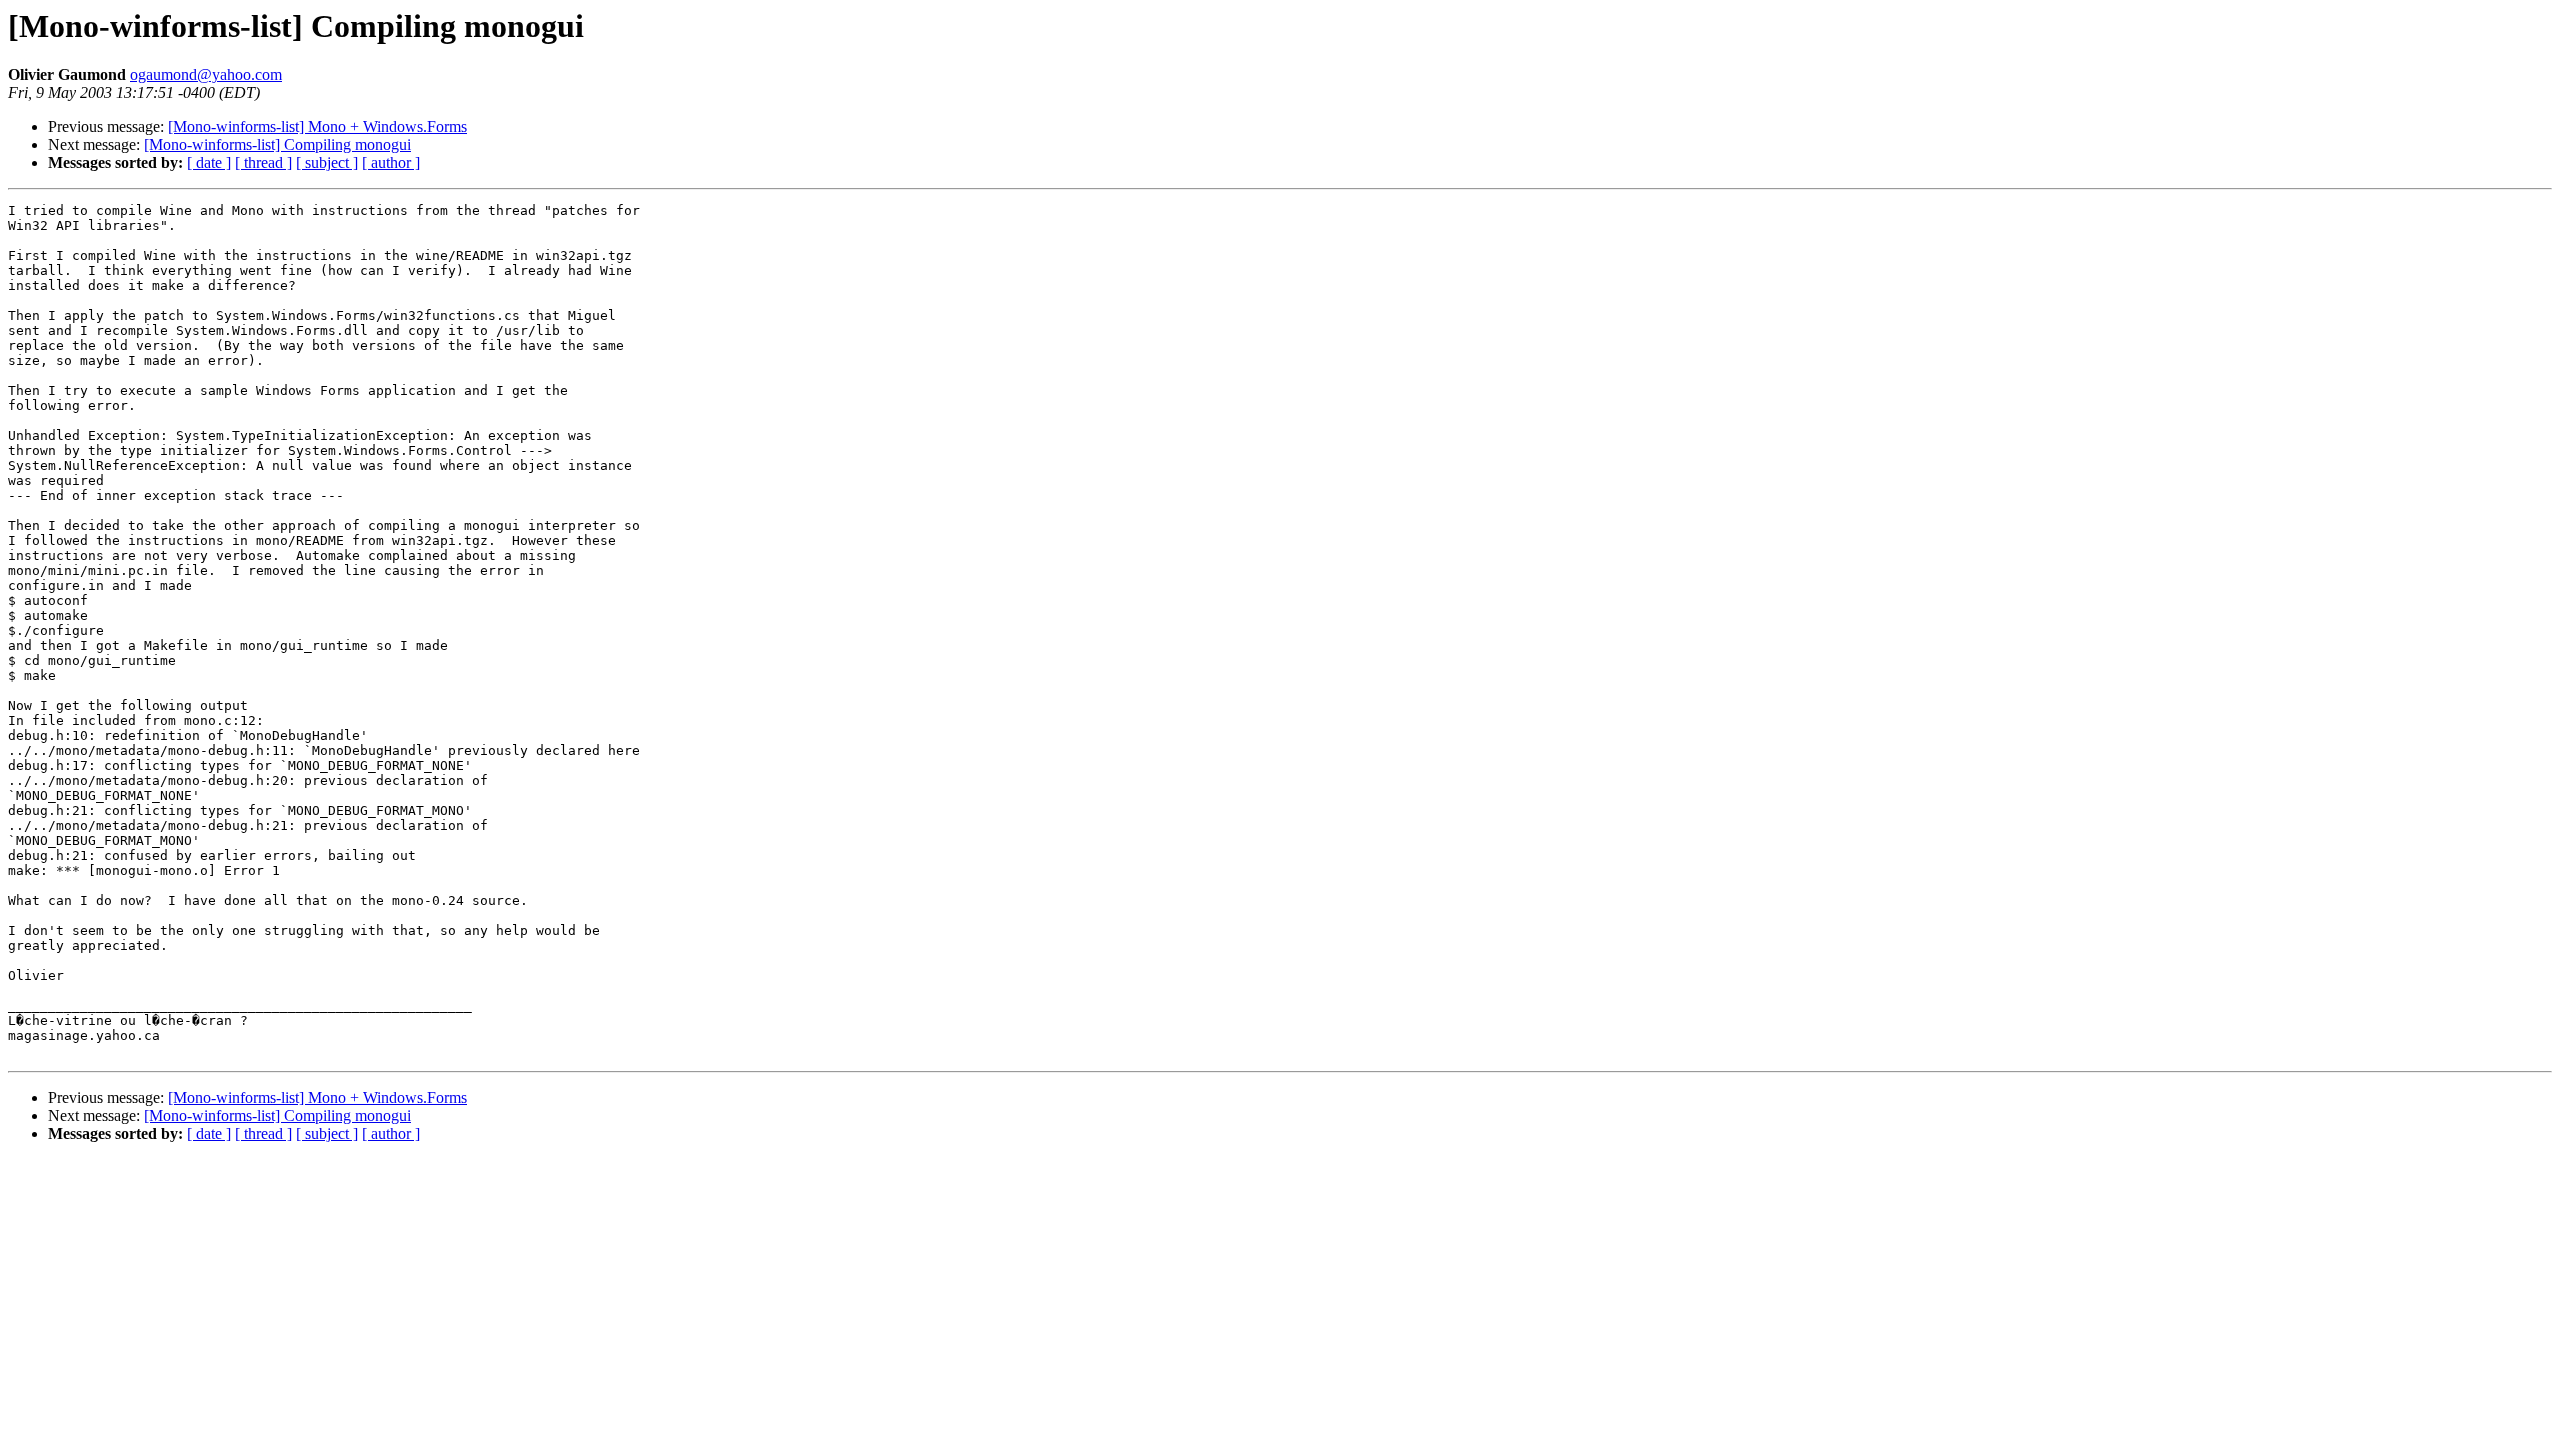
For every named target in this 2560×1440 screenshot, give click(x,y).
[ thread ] (263, 162)
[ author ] (391, 162)
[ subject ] (327, 162)
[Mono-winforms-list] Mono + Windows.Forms (317, 126)
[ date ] (209, 162)
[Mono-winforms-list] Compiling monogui (277, 144)
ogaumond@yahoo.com (206, 74)
